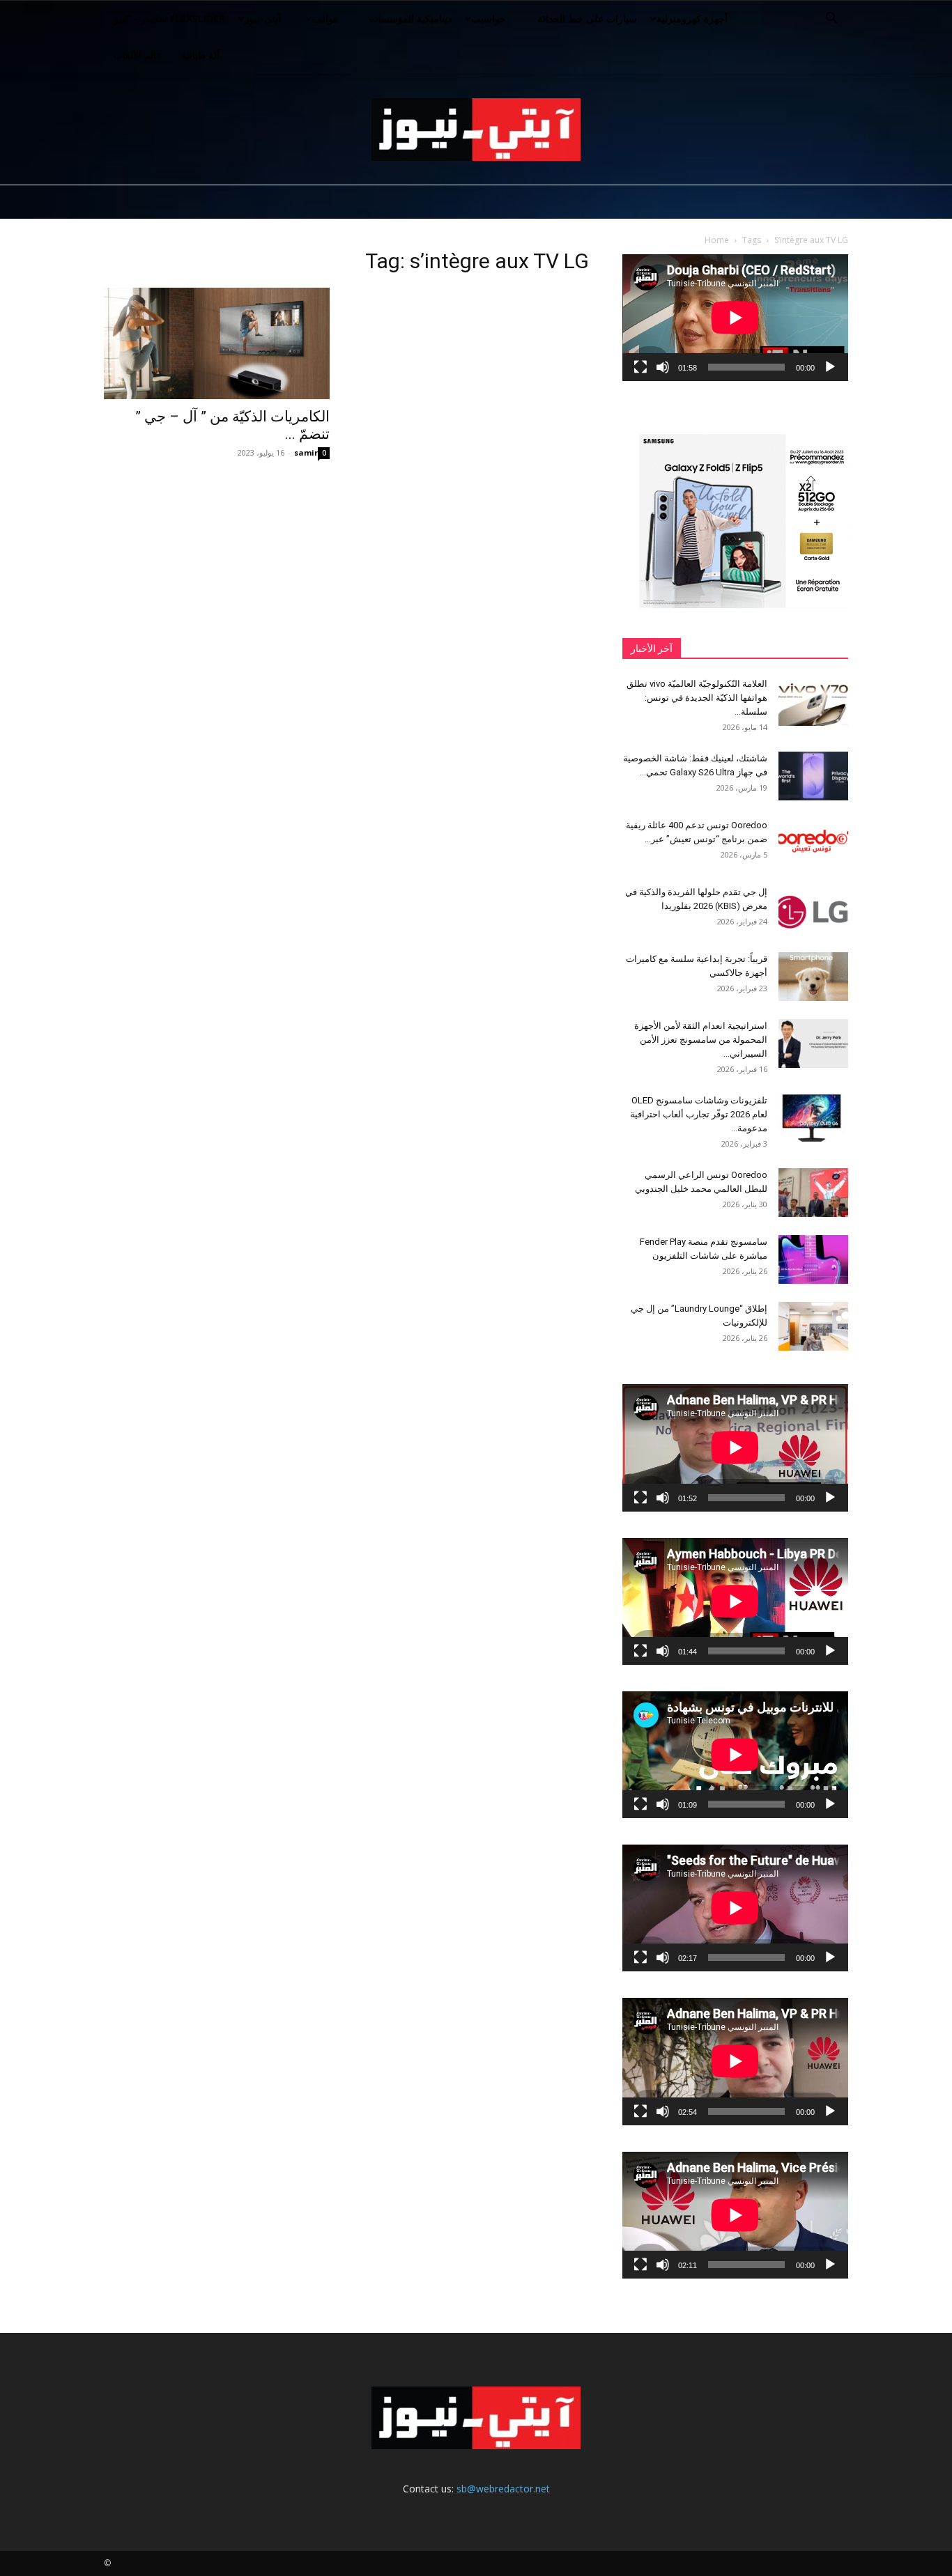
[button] (831, 20)
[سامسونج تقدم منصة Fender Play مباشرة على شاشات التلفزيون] (813, 1259)
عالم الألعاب (138, 55)
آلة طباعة (200, 55)
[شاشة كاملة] (640, 367)
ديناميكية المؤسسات (410, 18)
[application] (735, 318)
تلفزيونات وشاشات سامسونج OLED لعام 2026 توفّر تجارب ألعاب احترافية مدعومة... (699, 1114)
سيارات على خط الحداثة (587, 18)
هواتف (325, 18)
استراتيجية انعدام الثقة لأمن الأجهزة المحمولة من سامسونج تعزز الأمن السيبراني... (701, 1040)
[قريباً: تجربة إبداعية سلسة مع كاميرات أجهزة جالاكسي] (813, 977)
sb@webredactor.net (503, 2489)
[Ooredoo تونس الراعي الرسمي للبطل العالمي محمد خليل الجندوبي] (813, 1193)
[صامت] (663, 367)
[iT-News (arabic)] (476, 130)
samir (306, 452)
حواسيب (489, 18)
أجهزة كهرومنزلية (692, 18)
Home (717, 240)
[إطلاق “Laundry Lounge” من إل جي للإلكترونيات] (813, 1326)
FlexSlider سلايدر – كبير (169, 18)
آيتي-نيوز (263, 18)
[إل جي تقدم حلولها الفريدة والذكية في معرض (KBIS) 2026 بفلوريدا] (813, 910)
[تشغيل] (830, 367)
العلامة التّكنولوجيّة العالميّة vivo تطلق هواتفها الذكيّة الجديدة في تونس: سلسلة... (697, 698)
